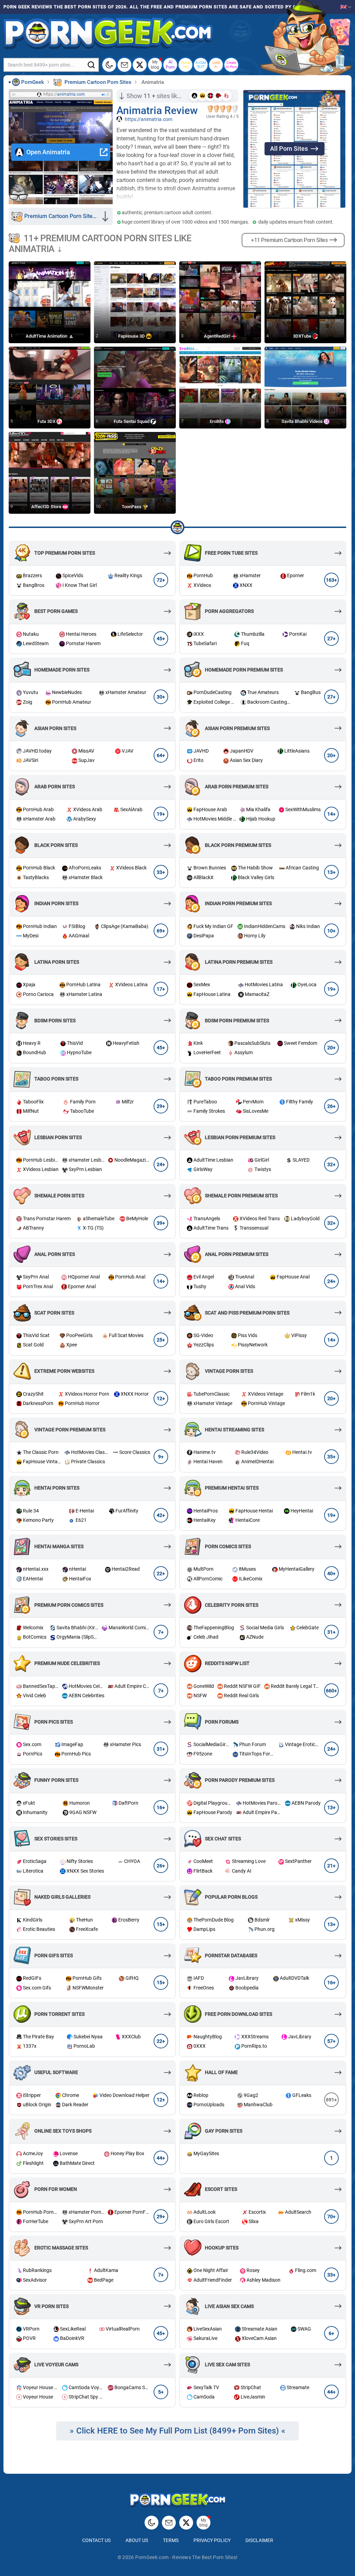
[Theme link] (109, 65)
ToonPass (132, 506)
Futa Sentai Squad (132, 421)
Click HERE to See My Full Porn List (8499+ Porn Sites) (177, 2431)
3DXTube (303, 336)
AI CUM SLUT (201, 65)
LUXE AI (216, 65)
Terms (171, 2540)
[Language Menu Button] (346, 7)
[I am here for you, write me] (124, 65)
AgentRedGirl (218, 336)
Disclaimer (259, 2540)
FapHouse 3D (132, 336)
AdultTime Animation (47, 336)
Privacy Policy (212, 2540)
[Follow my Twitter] (140, 65)
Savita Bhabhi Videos (303, 421)
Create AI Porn (231, 65)
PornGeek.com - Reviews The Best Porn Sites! (186, 2557)
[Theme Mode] (151, 2523)
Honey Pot (186, 65)
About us (137, 2540)
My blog (155, 64)
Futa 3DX (47, 421)
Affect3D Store (47, 506)
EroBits (217, 421)
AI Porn (170, 64)
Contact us (96, 2540)
